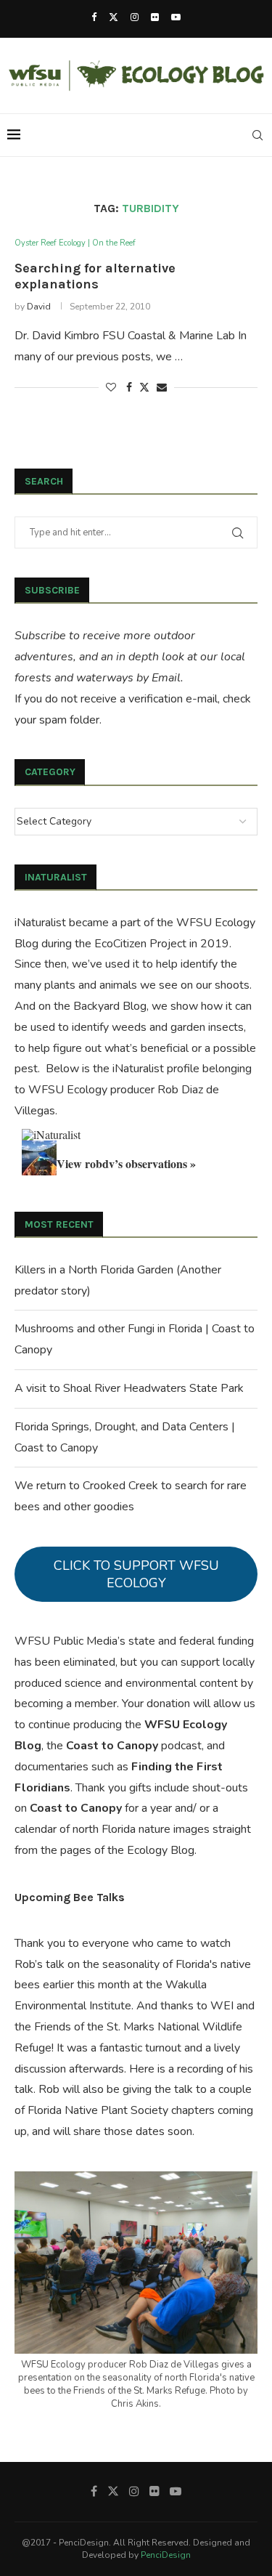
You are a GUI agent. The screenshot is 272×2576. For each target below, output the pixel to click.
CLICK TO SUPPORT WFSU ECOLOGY (136, 1574)
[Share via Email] (162, 388)
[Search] (257, 135)
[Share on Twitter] (144, 388)
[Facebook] (94, 17)
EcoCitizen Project (140, 944)
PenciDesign (166, 2555)
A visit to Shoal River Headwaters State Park (129, 1388)
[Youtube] (176, 17)
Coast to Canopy (112, 1746)
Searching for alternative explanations (95, 276)
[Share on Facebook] (129, 388)
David (39, 307)
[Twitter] (114, 17)
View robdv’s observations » (126, 1163)
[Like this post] (111, 388)
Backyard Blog (110, 1006)
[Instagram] (135, 17)
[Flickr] (155, 17)
